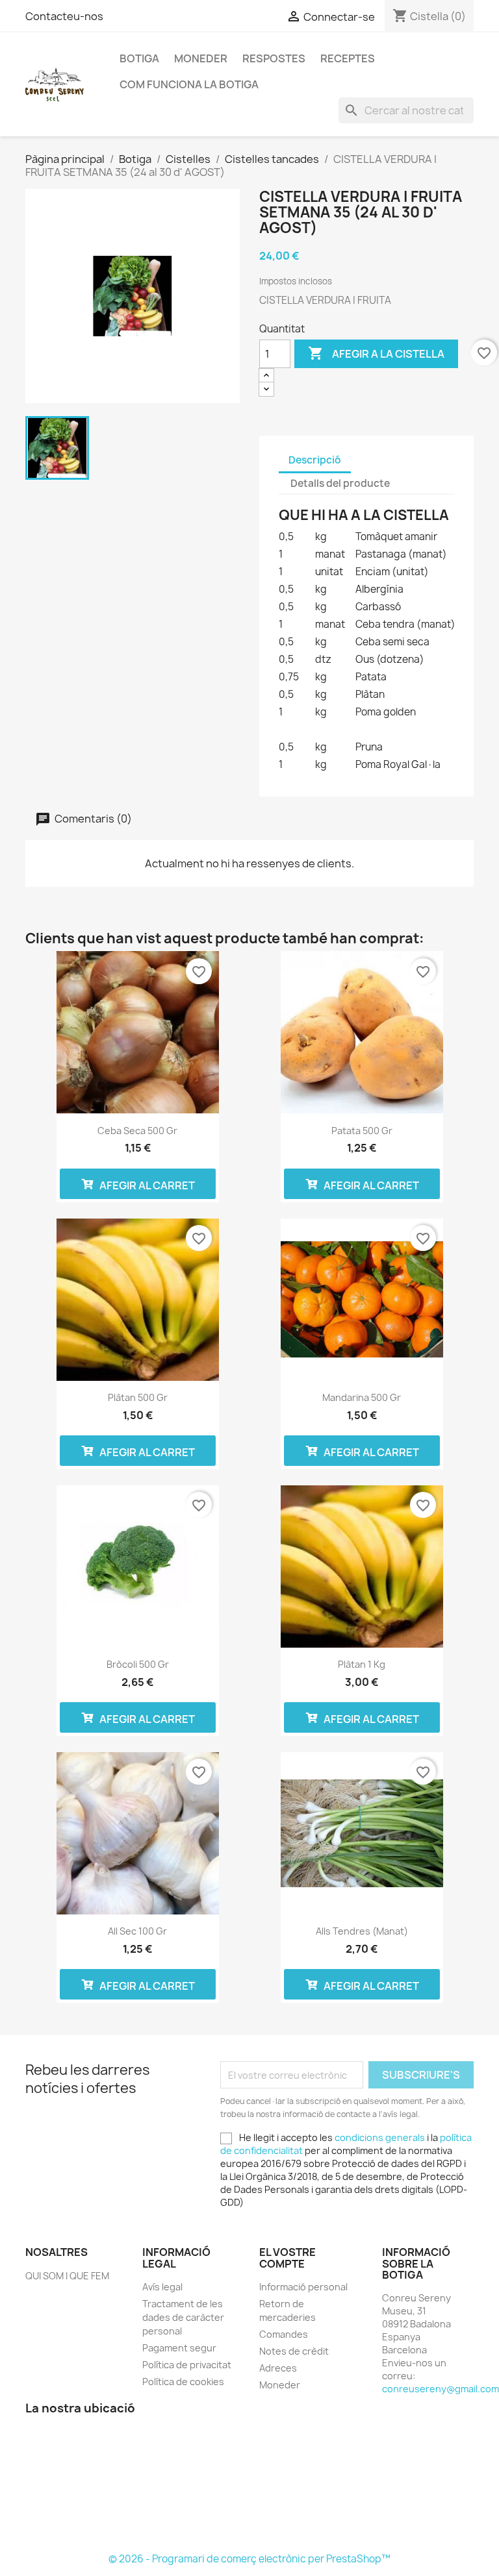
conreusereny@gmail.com (441, 2389)
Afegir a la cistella (376, 353)
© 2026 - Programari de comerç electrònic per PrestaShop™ (249, 2559)
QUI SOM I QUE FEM (67, 2276)
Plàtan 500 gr (138, 1397)
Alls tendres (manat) (362, 1931)
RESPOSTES (274, 58)
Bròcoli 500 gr (138, 1664)
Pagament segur (179, 2348)
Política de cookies (183, 2382)
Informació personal (303, 2287)
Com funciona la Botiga (189, 84)
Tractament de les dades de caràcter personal (183, 2317)
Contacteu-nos (64, 16)
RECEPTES (348, 58)
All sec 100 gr (137, 1931)
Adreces (278, 2368)
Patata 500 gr (362, 1131)
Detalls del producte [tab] (340, 483)
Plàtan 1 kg (362, 1664)
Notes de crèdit (294, 2351)
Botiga (139, 58)
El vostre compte (288, 2258)
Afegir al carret (146, 1185)
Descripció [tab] (315, 460)
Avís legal (162, 2287)
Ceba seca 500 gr (137, 1131)
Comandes (284, 2334)
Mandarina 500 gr (362, 1397)
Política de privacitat (187, 2365)
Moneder (201, 58)
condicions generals (380, 2137)
